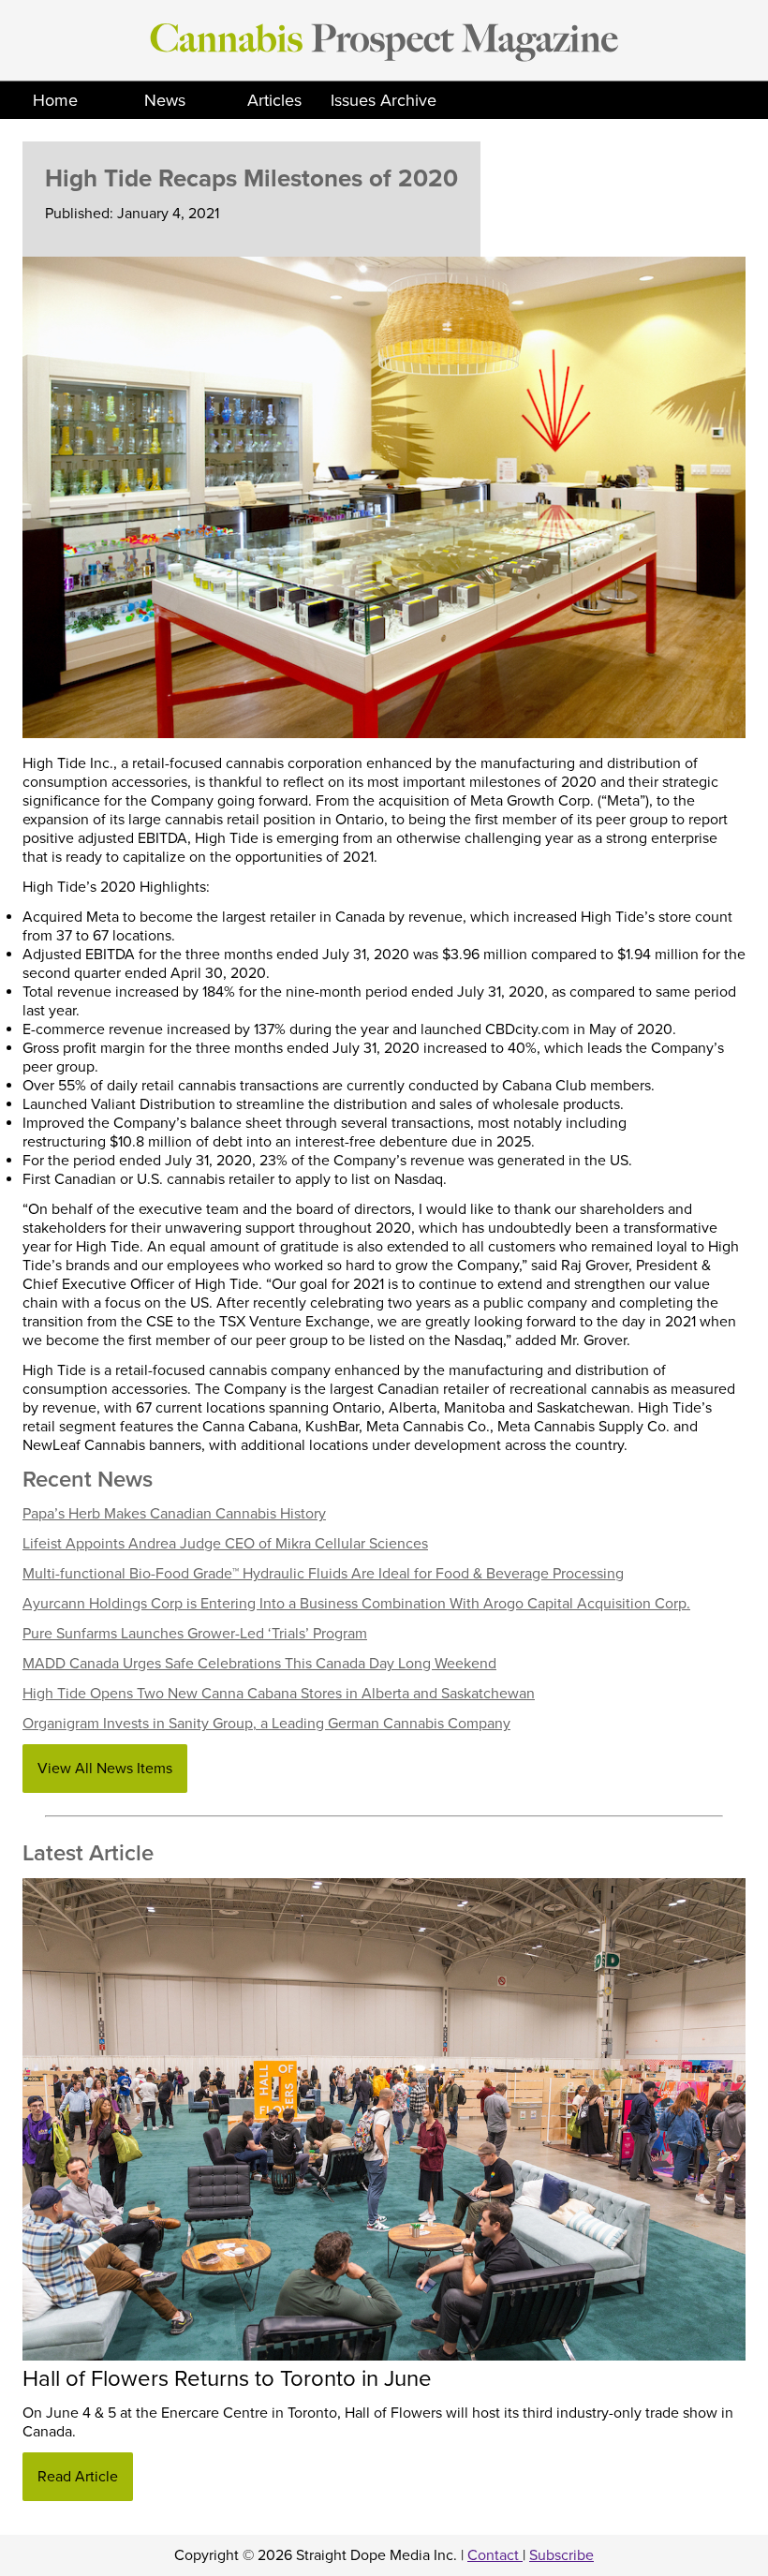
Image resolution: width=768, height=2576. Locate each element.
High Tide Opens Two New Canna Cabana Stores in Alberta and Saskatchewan (279, 1694)
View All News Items (105, 1769)
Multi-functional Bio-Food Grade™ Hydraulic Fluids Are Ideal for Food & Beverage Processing (323, 1574)
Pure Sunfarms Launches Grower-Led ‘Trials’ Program (195, 1634)
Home (55, 100)
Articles (274, 100)
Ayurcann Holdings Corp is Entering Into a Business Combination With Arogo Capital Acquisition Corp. (356, 1604)
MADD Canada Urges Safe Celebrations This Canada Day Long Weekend (259, 1664)
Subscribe (561, 2555)
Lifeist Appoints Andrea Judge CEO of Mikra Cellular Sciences (225, 1544)
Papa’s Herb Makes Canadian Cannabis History (174, 1514)
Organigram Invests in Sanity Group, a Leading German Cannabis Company (266, 1724)
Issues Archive (384, 100)
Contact (495, 2555)
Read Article (78, 2477)
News (165, 100)
